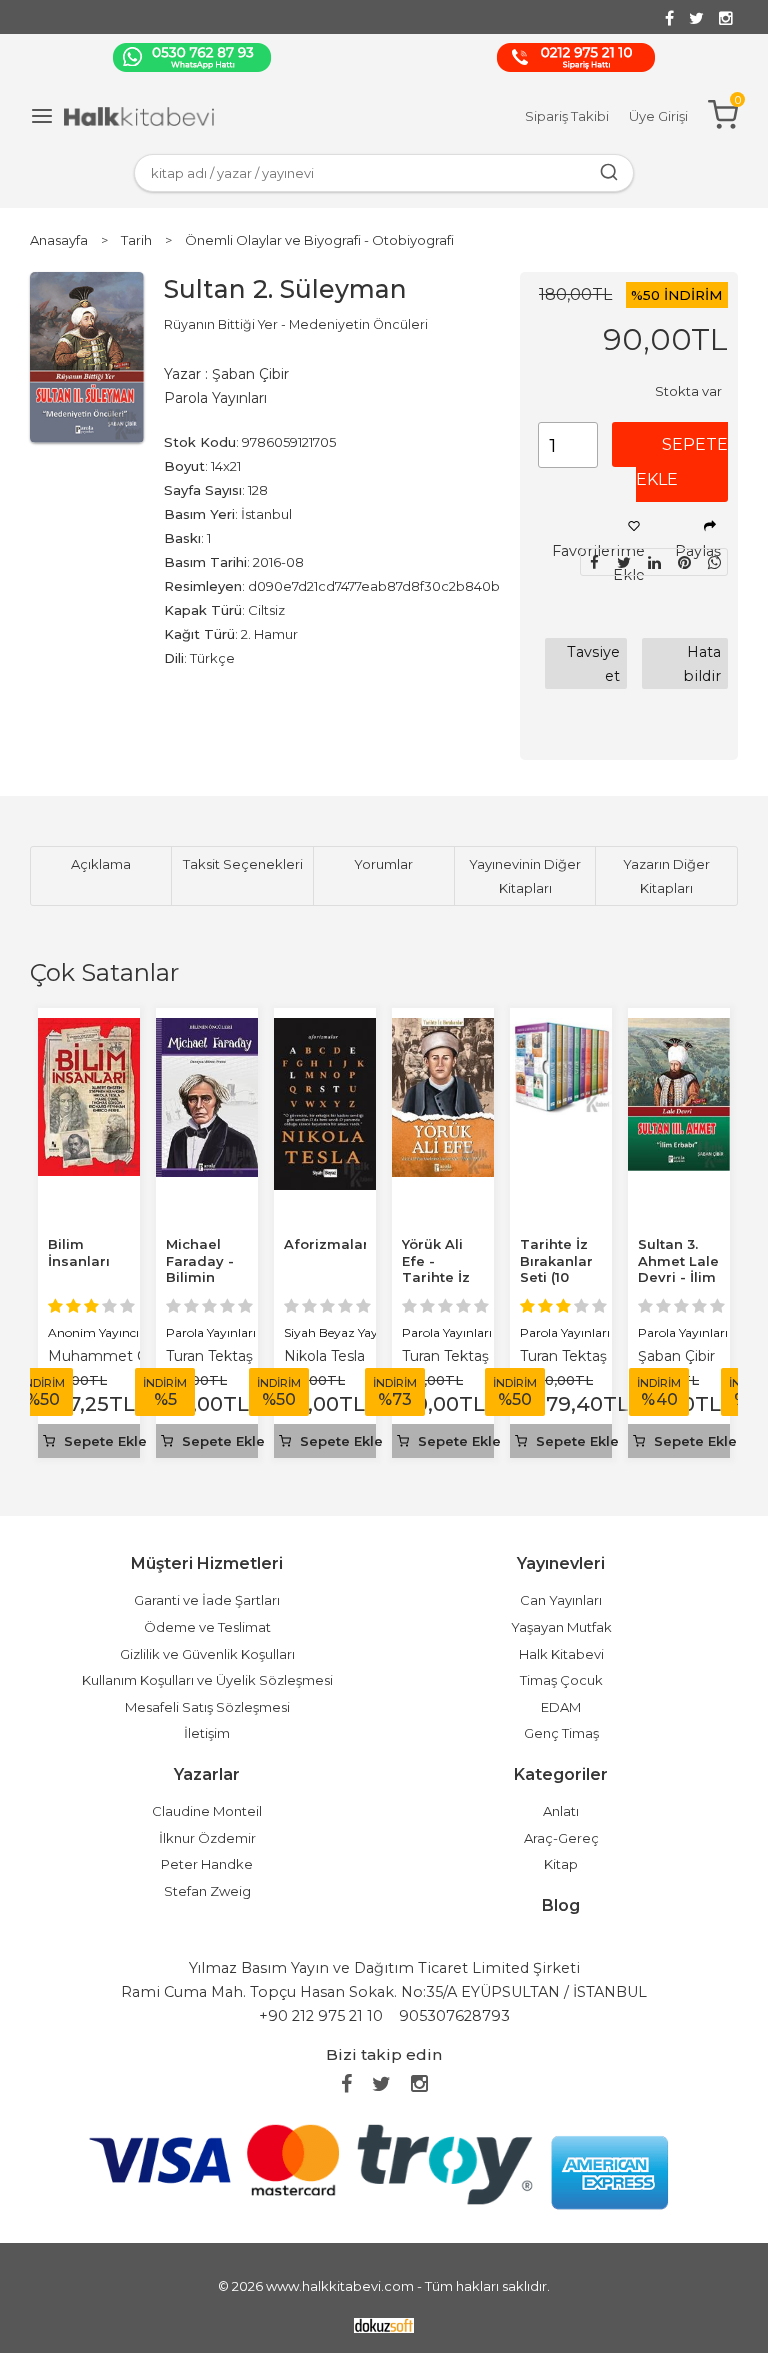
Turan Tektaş (209, 1356)
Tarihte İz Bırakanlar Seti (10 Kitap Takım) (556, 1278)
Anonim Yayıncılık (100, 1332)
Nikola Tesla (324, 1356)
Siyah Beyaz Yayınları (345, 1332)
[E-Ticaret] (384, 2324)
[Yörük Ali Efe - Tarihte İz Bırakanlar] (443, 1029)
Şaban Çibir (676, 1356)
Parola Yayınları (211, 1332)
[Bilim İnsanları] (89, 1029)
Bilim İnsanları (79, 1252)
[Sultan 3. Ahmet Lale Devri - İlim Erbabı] (679, 1029)
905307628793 (454, 2016)
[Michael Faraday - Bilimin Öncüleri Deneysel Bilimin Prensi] (207, 1029)
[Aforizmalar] (325, 1029)
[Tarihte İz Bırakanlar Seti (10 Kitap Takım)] (561, 1029)
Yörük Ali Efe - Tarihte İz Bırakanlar (438, 1269)
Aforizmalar (326, 1244)
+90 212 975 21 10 (321, 2016)
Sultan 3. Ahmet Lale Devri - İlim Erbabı (678, 1269)
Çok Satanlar (104, 972)
